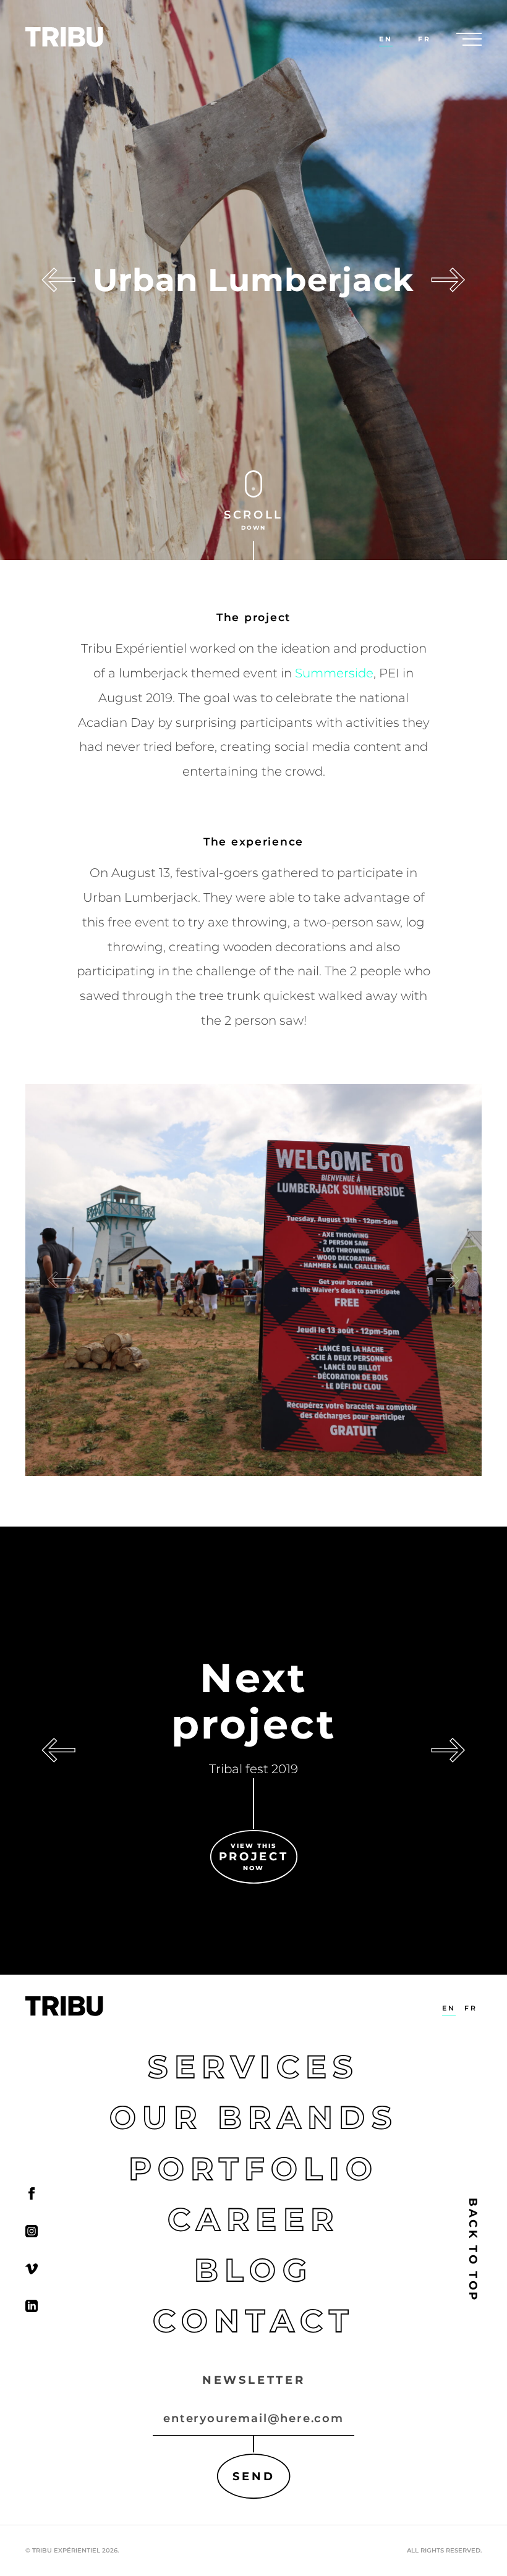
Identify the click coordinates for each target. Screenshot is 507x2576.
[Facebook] (32, 2193)
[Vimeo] (32, 2268)
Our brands (253, 2117)
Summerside (334, 673)
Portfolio (253, 2168)
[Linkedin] (32, 2306)
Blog (253, 2269)
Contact (253, 2320)
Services (253, 2067)
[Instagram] (32, 2231)
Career (253, 2219)
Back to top (473, 2249)
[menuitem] (386, 39)
